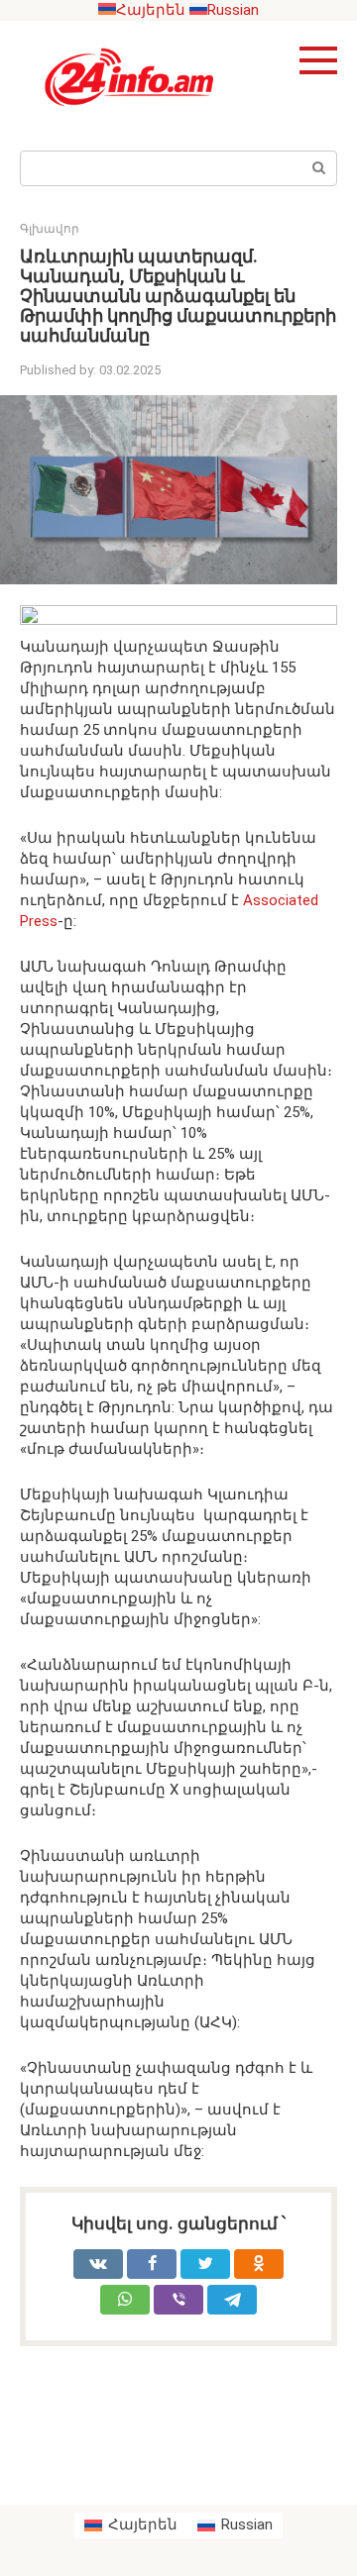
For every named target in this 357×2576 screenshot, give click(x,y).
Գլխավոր (50, 229)
